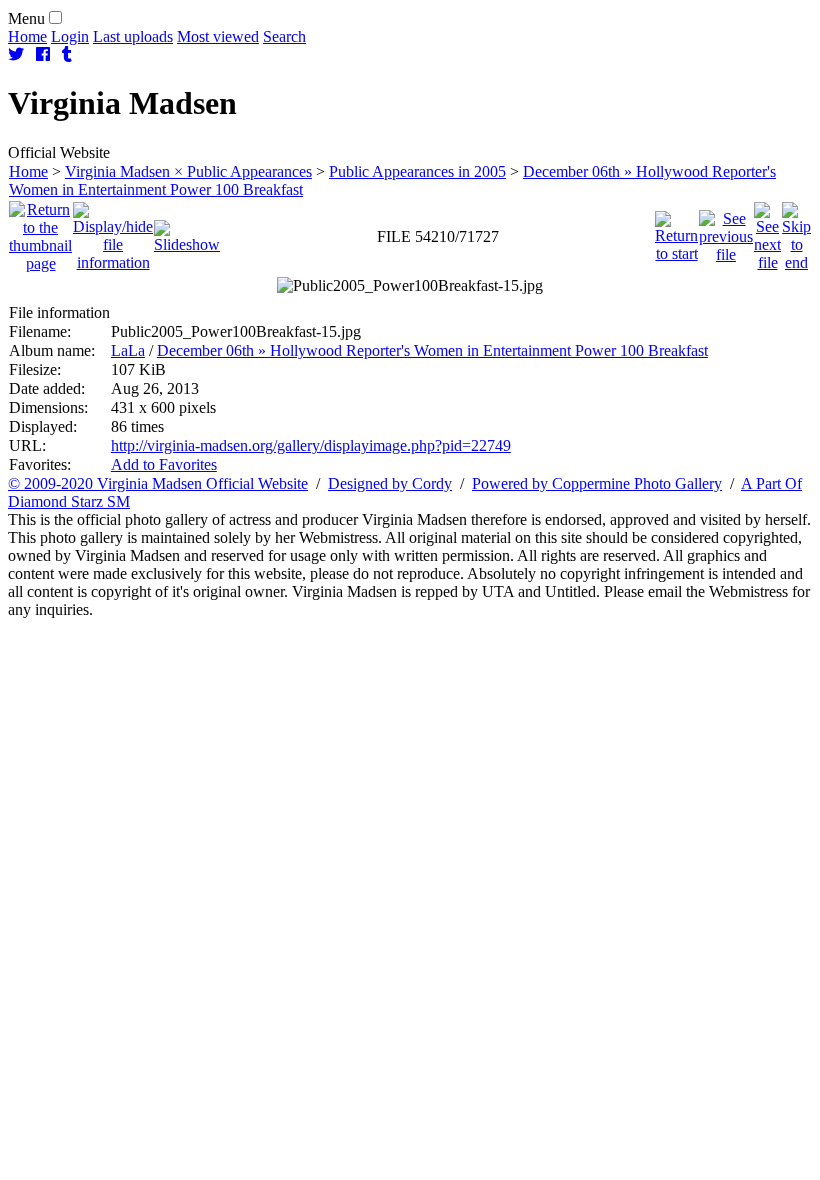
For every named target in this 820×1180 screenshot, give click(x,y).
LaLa (128, 350)
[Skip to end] (796, 231)
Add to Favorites (164, 464)
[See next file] (767, 231)
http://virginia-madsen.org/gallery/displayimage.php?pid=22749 (311, 445)
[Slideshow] (187, 231)
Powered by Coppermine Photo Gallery (597, 483)
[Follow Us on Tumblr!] (67, 54)
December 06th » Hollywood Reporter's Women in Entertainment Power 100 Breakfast (432, 350)
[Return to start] (676, 231)
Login (70, 36)
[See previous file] (726, 231)
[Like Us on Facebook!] (43, 54)
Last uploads (133, 36)
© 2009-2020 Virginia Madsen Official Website (158, 483)
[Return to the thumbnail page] (40, 231)
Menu (26, 18)
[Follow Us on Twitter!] (16, 54)
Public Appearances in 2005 (417, 171)
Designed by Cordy (390, 483)
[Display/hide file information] (113, 231)
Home (27, 36)
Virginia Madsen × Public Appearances (188, 171)
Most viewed (218, 36)
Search (284, 36)
